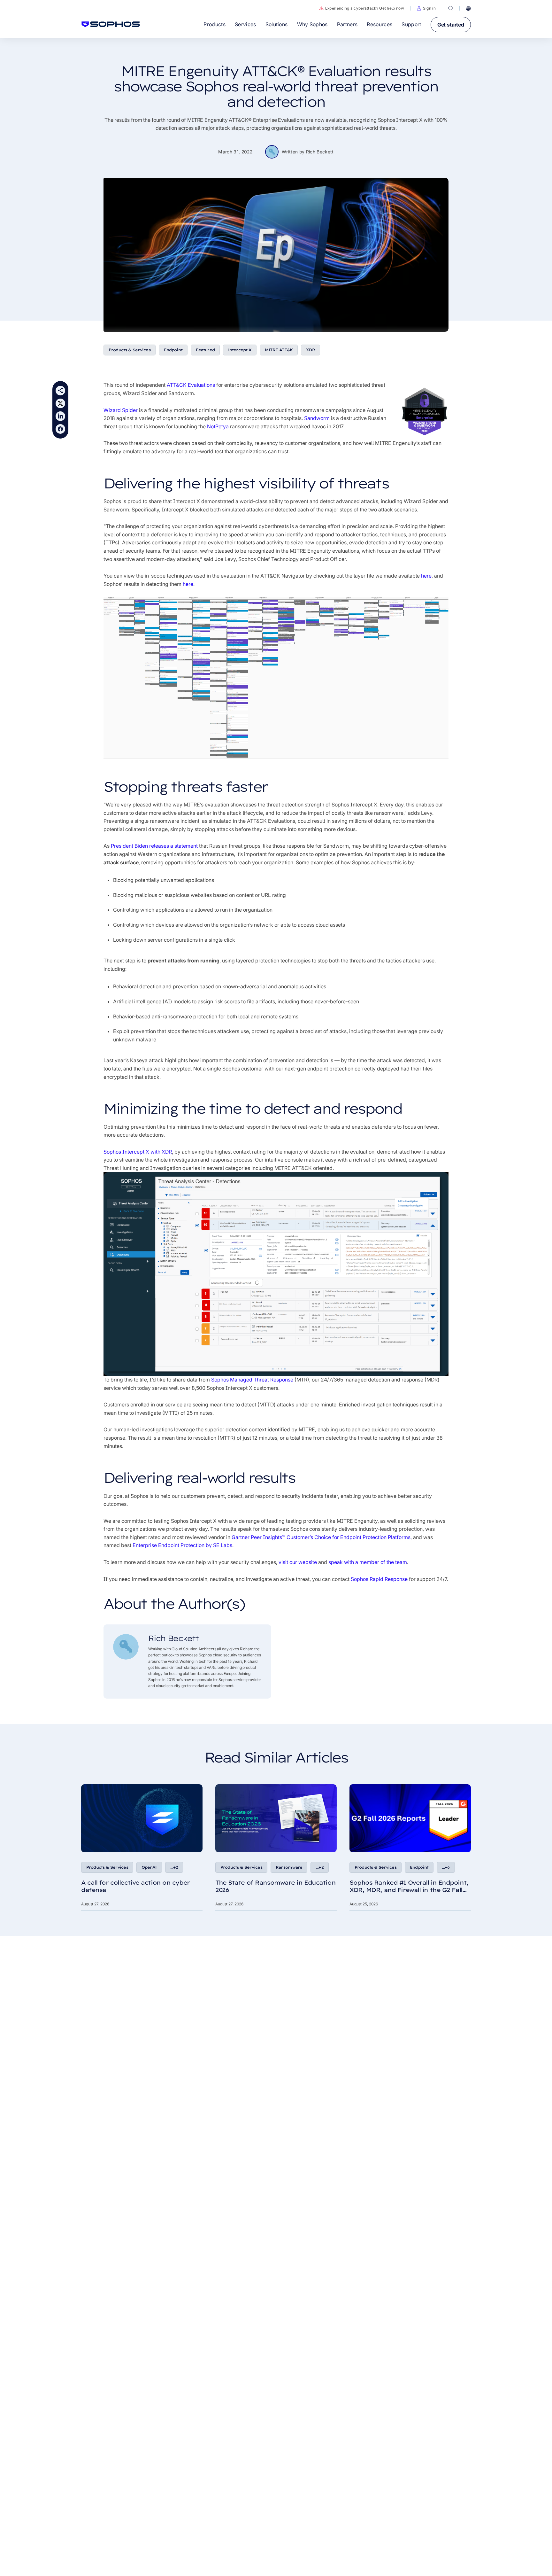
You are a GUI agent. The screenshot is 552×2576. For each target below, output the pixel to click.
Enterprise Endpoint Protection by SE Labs (182, 1545)
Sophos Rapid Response (379, 1579)
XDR (310, 350)
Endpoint (173, 350)
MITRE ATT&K (279, 350)
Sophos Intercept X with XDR (138, 1152)
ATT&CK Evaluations (191, 385)
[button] (426, 8)
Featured (205, 350)
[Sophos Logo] (111, 24)
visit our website (298, 1562)
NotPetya (218, 426)
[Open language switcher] (468, 8)
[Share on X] (60, 403)
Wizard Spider (121, 410)
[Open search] (451, 8)
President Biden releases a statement (154, 846)
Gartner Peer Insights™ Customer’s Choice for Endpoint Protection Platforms (321, 1537)
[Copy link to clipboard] (60, 391)
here (426, 576)
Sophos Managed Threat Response (252, 1380)
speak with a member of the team (368, 1562)
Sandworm (317, 418)
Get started (451, 25)
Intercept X (240, 350)
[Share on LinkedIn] (60, 416)
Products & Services (130, 350)
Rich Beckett (320, 152)
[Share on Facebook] (60, 429)
